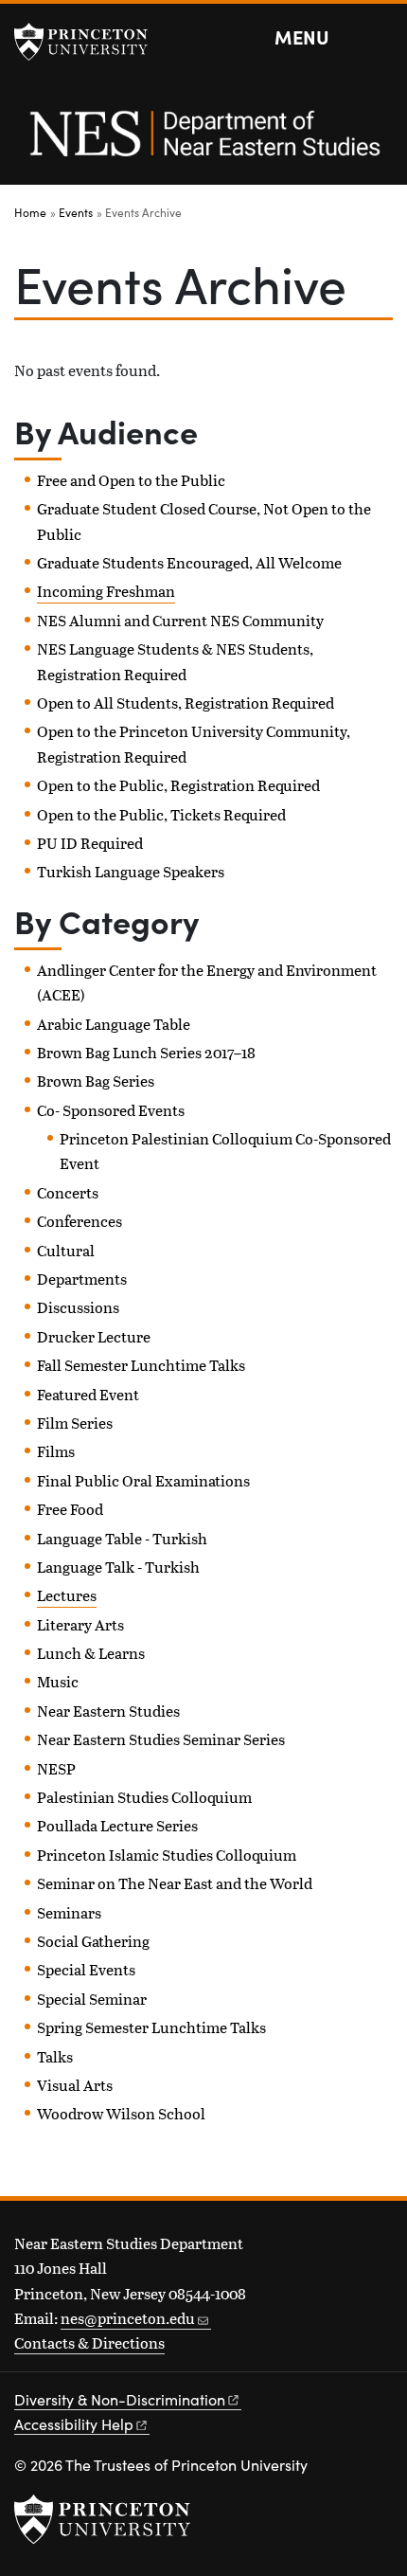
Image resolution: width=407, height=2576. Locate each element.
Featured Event (88, 1394)
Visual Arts (75, 2085)
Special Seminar (92, 1999)
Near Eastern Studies (108, 1711)
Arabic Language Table (114, 1024)
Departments (82, 1279)
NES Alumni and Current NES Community (180, 620)
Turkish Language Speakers (131, 871)
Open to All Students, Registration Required (186, 703)
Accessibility (74, 2424)
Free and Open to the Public (131, 480)
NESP (56, 1768)
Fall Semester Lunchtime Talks (141, 1365)
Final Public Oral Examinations (143, 1480)
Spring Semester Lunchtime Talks (151, 2027)
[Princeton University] (90, 42)
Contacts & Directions (89, 2342)
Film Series (75, 1423)
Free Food (70, 1509)
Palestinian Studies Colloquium (144, 1797)
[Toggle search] (380, 38)
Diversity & (120, 2399)
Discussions (78, 1307)
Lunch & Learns (91, 1653)
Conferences (80, 1221)
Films (56, 1451)
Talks (55, 2056)
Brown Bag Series (96, 1081)
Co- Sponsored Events (111, 1110)
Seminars (69, 1912)
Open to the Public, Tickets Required (161, 814)
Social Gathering (93, 1941)
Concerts (68, 1192)
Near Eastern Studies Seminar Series (161, 1739)
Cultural (66, 1250)
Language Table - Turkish (122, 1538)
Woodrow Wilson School (121, 2113)
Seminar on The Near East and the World (175, 1883)
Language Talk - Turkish (118, 1567)
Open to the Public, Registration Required (178, 785)
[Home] (203, 144)
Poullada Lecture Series (117, 1825)
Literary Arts (80, 1624)
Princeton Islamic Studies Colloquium (167, 1855)
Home (30, 212)
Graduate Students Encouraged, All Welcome (189, 562)
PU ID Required (90, 843)
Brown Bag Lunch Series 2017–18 (146, 1052)
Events (76, 212)
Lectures (67, 1595)
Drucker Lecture (94, 1336)
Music (58, 1681)
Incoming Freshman (106, 591)
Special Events (86, 1969)
